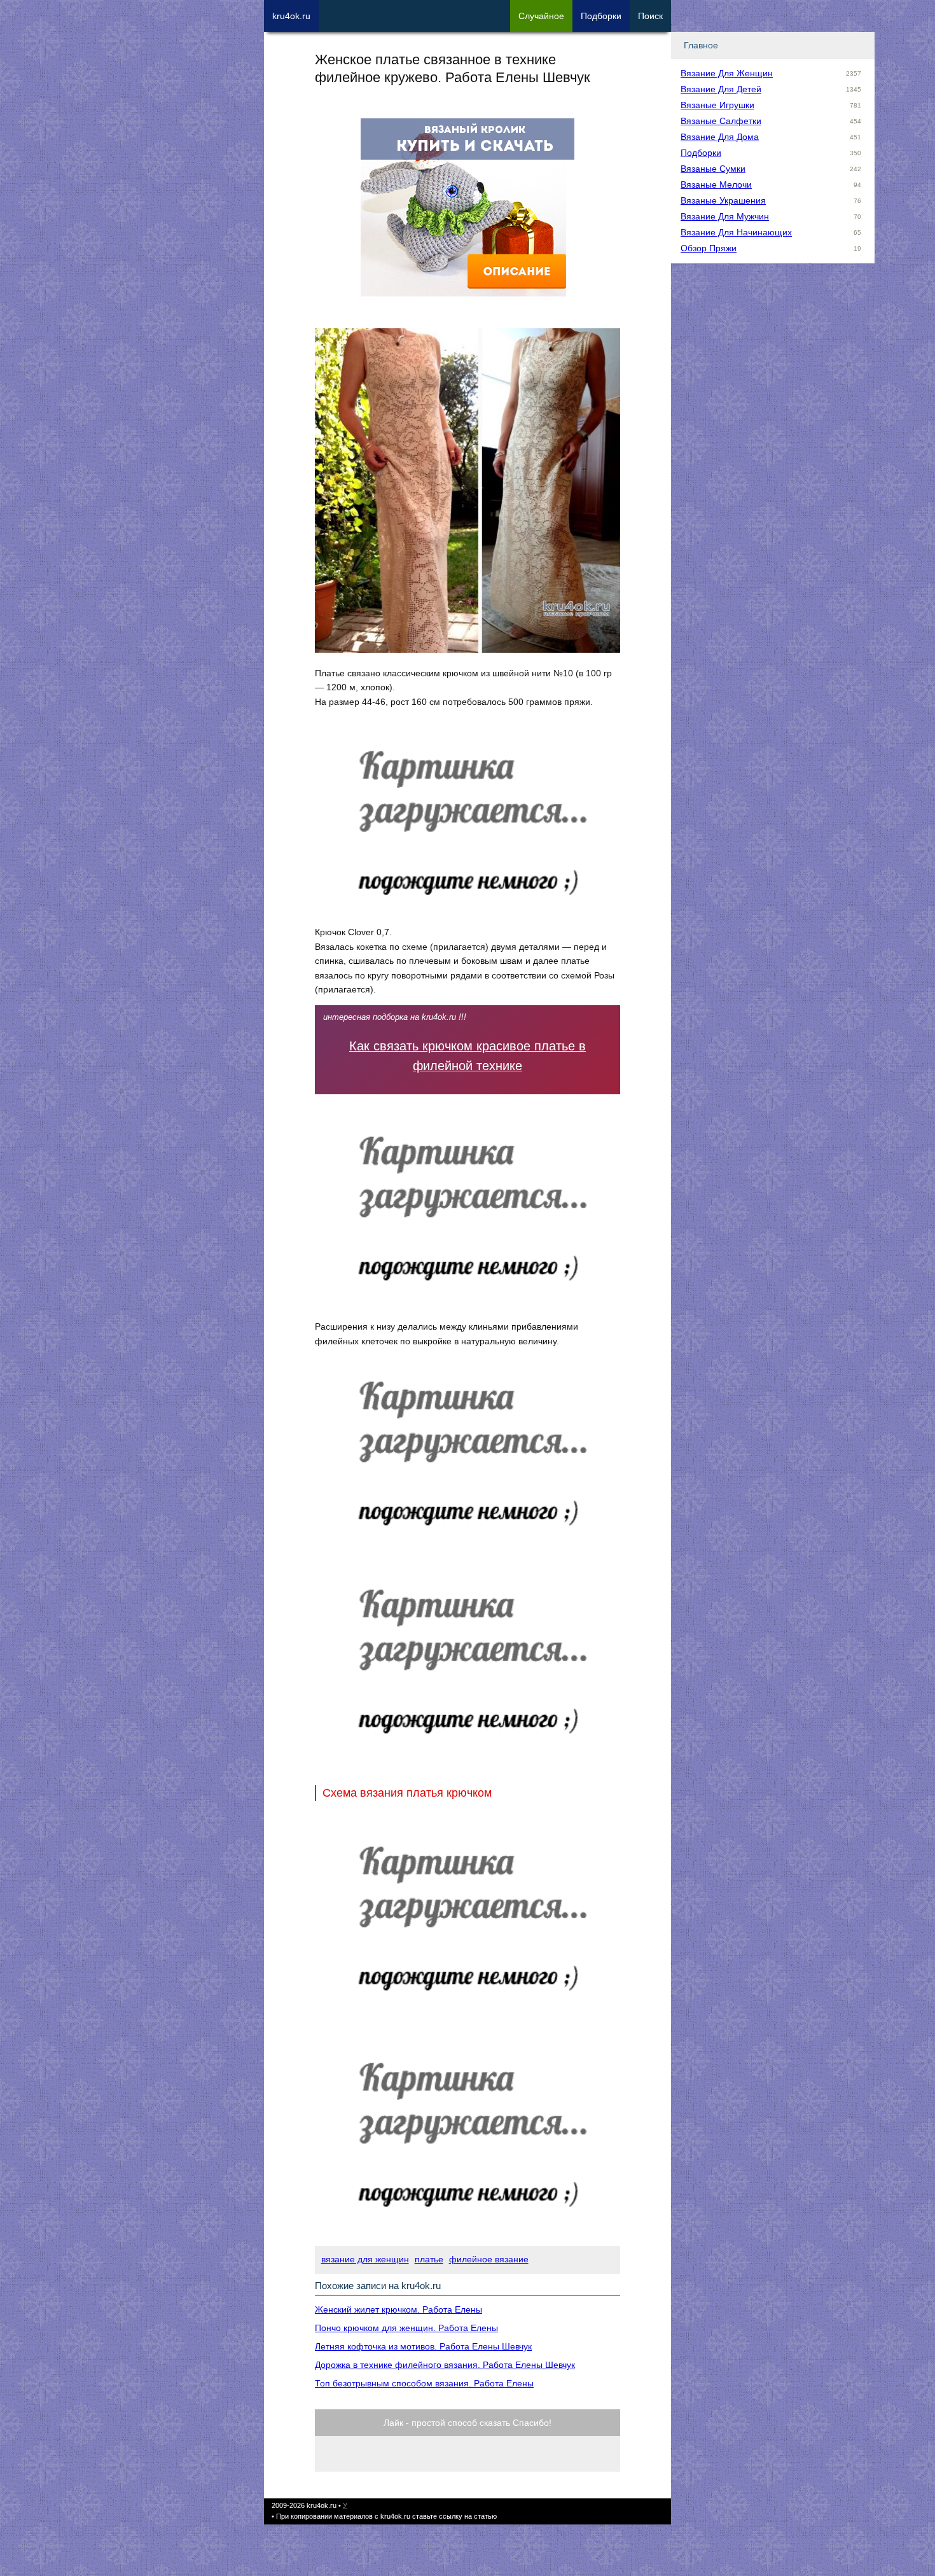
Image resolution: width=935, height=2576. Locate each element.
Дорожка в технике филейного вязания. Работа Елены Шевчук (445, 2365)
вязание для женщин (365, 2259)
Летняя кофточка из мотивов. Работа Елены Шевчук (423, 2346)
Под (601, 16)
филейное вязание (489, 2259)
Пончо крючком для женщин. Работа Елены (406, 2328)
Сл (541, 16)
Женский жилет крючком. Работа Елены (398, 2309)
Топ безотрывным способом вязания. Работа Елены (424, 2383)
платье (429, 2259)
